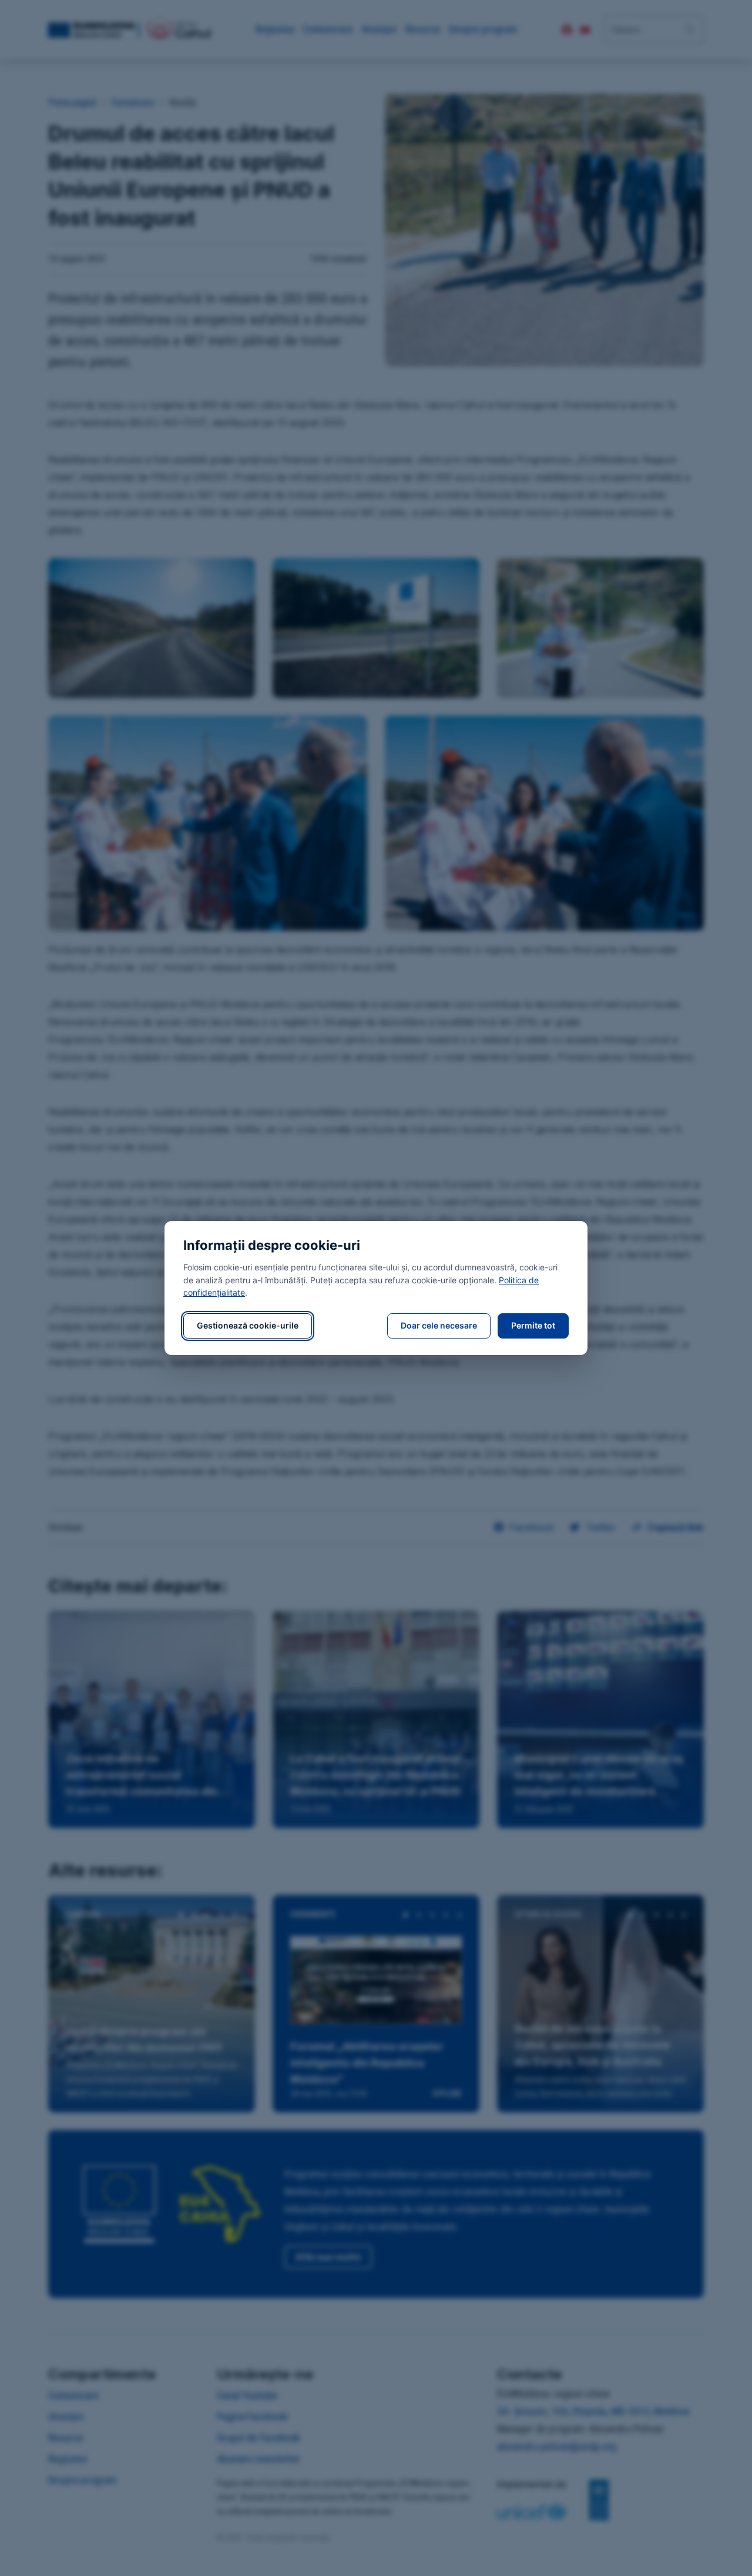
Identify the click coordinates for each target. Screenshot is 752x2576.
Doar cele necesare (439, 1325)
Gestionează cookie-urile (248, 1325)
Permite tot (533, 1325)
